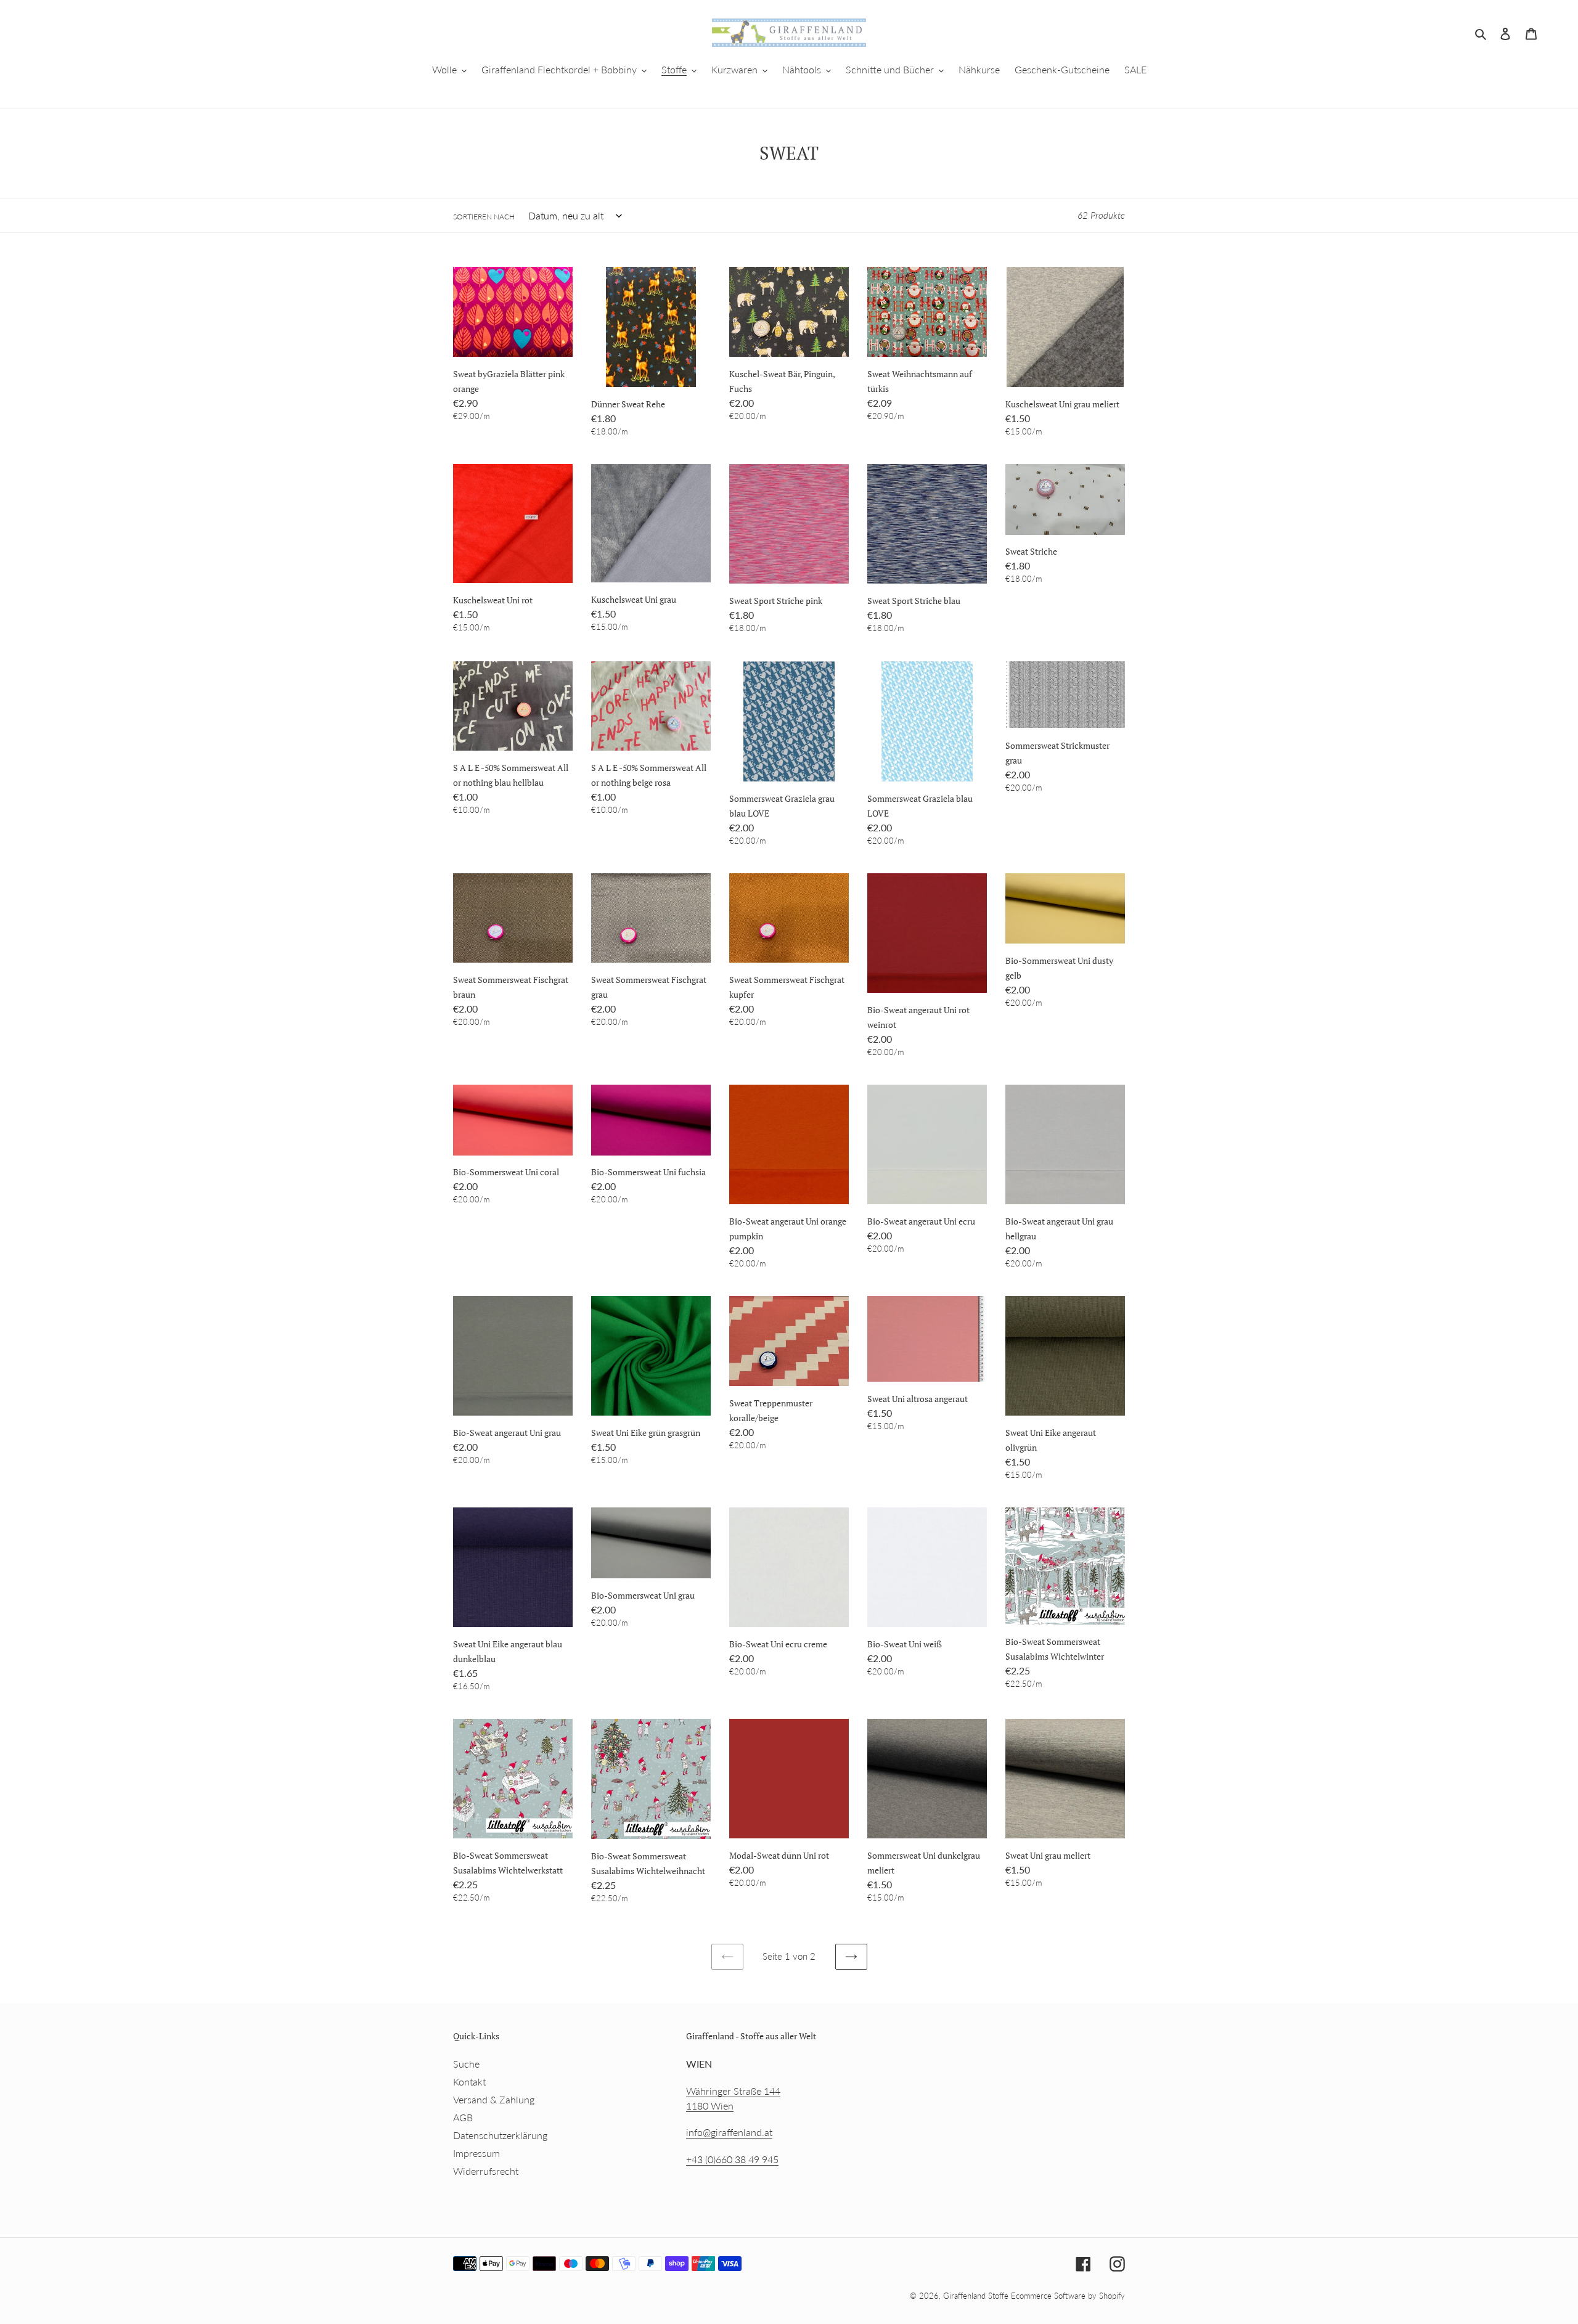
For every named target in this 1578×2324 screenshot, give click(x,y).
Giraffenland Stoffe (977, 2296)
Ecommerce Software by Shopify (1068, 2296)
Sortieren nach (484, 217)
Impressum (476, 2153)
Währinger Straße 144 (733, 2091)
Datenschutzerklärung (500, 2135)
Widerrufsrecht (486, 2171)
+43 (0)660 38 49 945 (732, 2159)
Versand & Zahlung (494, 2099)
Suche (466, 2064)
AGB (463, 2117)
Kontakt (469, 2081)
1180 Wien (710, 2106)
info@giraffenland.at (729, 2132)
